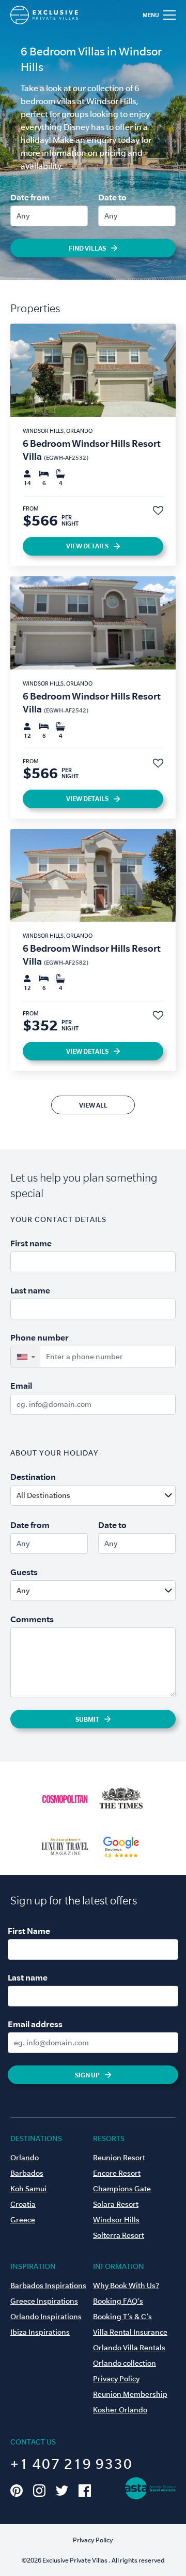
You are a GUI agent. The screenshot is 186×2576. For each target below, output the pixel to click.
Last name (30, 1290)
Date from (30, 197)
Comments (32, 1619)
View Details (87, 546)
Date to (112, 197)
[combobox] (118, 1495)
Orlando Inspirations (46, 2317)
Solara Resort (116, 2204)
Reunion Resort (119, 2158)
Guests (24, 1572)
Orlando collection (125, 2363)
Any (23, 216)
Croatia (23, 2204)
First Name (29, 1931)
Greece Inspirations (44, 2301)
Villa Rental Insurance (130, 2332)
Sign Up (87, 2075)
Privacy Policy (116, 2379)
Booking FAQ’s (118, 2301)
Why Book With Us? (126, 2286)
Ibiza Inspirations (40, 2332)
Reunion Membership (130, 2394)
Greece (23, 2220)
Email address (35, 2024)
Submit (87, 1719)
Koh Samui (28, 2189)
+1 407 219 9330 (72, 2464)
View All (93, 1105)
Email (21, 1386)
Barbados (27, 2173)
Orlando (25, 2158)
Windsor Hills (116, 2220)
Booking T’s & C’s (122, 2317)
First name (31, 1243)
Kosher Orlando (120, 2410)
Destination (33, 1477)
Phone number (40, 1337)
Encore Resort (117, 2173)
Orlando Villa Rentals (129, 2348)
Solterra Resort (119, 2235)
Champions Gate (122, 2189)
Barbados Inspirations (48, 2286)
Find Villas (87, 248)
